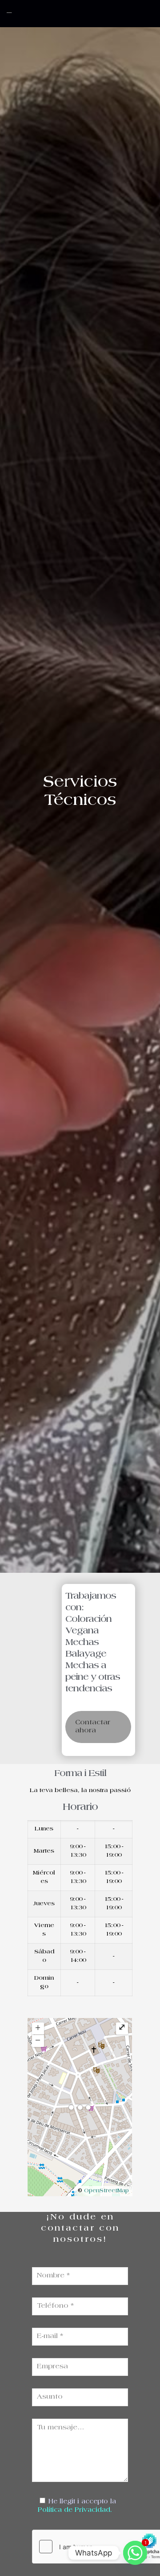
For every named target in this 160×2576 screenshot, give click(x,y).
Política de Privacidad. (75, 2510)
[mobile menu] (148, 13)
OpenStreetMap (106, 2191)
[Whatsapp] (135, 2553)
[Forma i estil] (40, 13)
